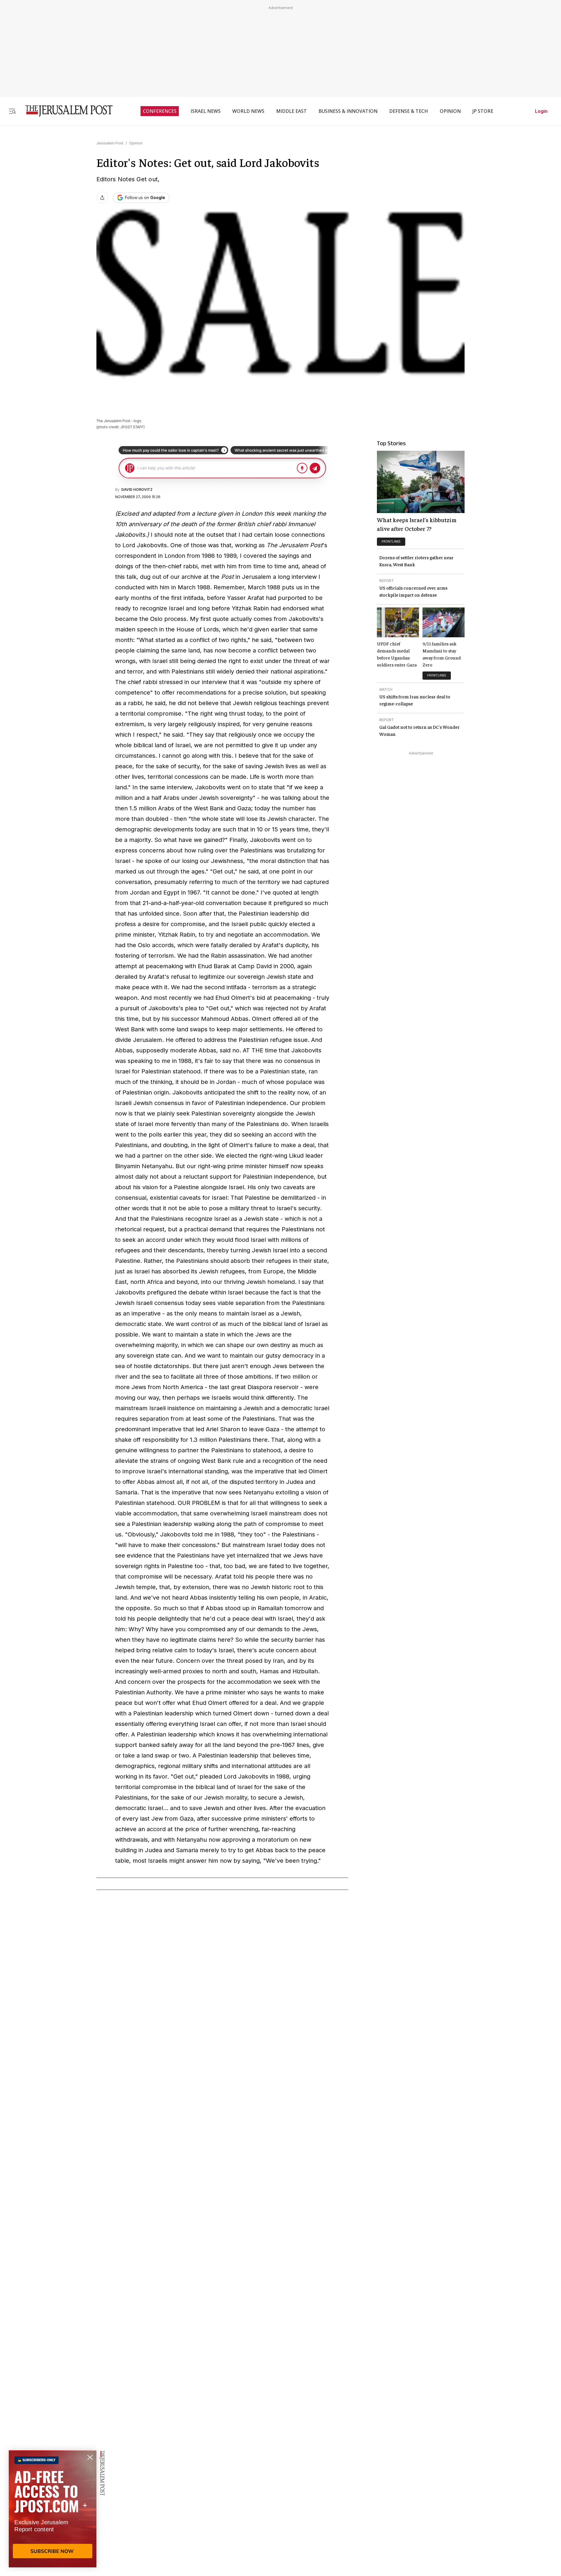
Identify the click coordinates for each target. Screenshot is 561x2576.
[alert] (53, 2509)
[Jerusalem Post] (65, 111)
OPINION (450, 111)
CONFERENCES (160, 111)
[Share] (102, 198)
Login (541, 111)
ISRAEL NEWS (206, 111)
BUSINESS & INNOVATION (348, 111)
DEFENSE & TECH (409, 111)
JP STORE (483, 111)
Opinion (136, 143)
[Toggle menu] (12, 111)
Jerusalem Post (110, 143)
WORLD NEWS (248, 111)
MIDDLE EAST (291, 111)
